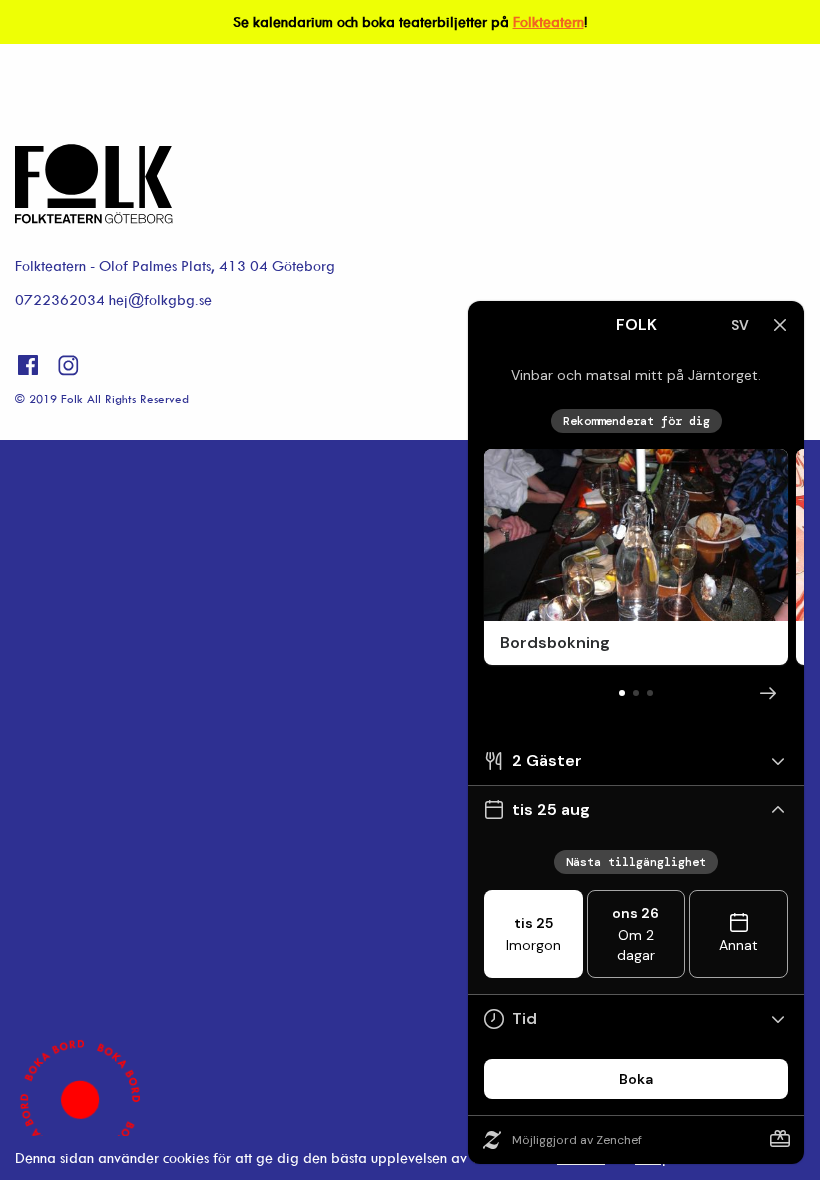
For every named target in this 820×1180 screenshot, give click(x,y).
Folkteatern (548, 21)
